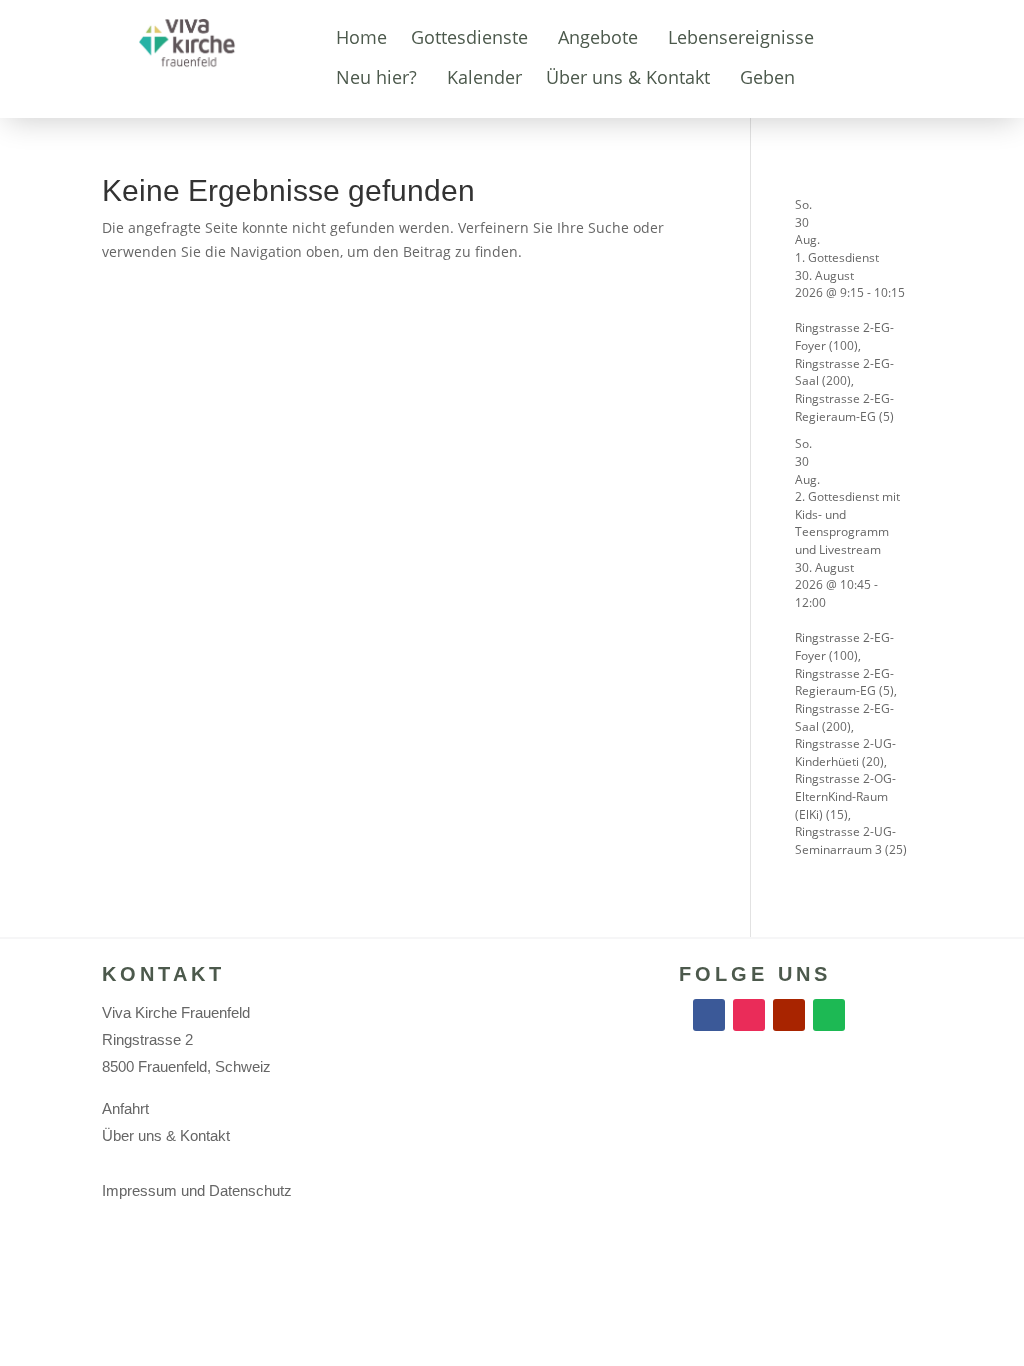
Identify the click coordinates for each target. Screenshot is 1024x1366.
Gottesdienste (469, 37)
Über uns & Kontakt (628, 77)
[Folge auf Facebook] (709, 1015)
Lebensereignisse (741, 37)
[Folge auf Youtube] (789, 1015)
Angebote (598, 37)
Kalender (484, 77)
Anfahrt (125, 1108)
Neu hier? (376, 77)
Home (361, 37)
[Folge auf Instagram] (749, 1015)
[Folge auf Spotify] (829, 1015)
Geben (767, 77)
